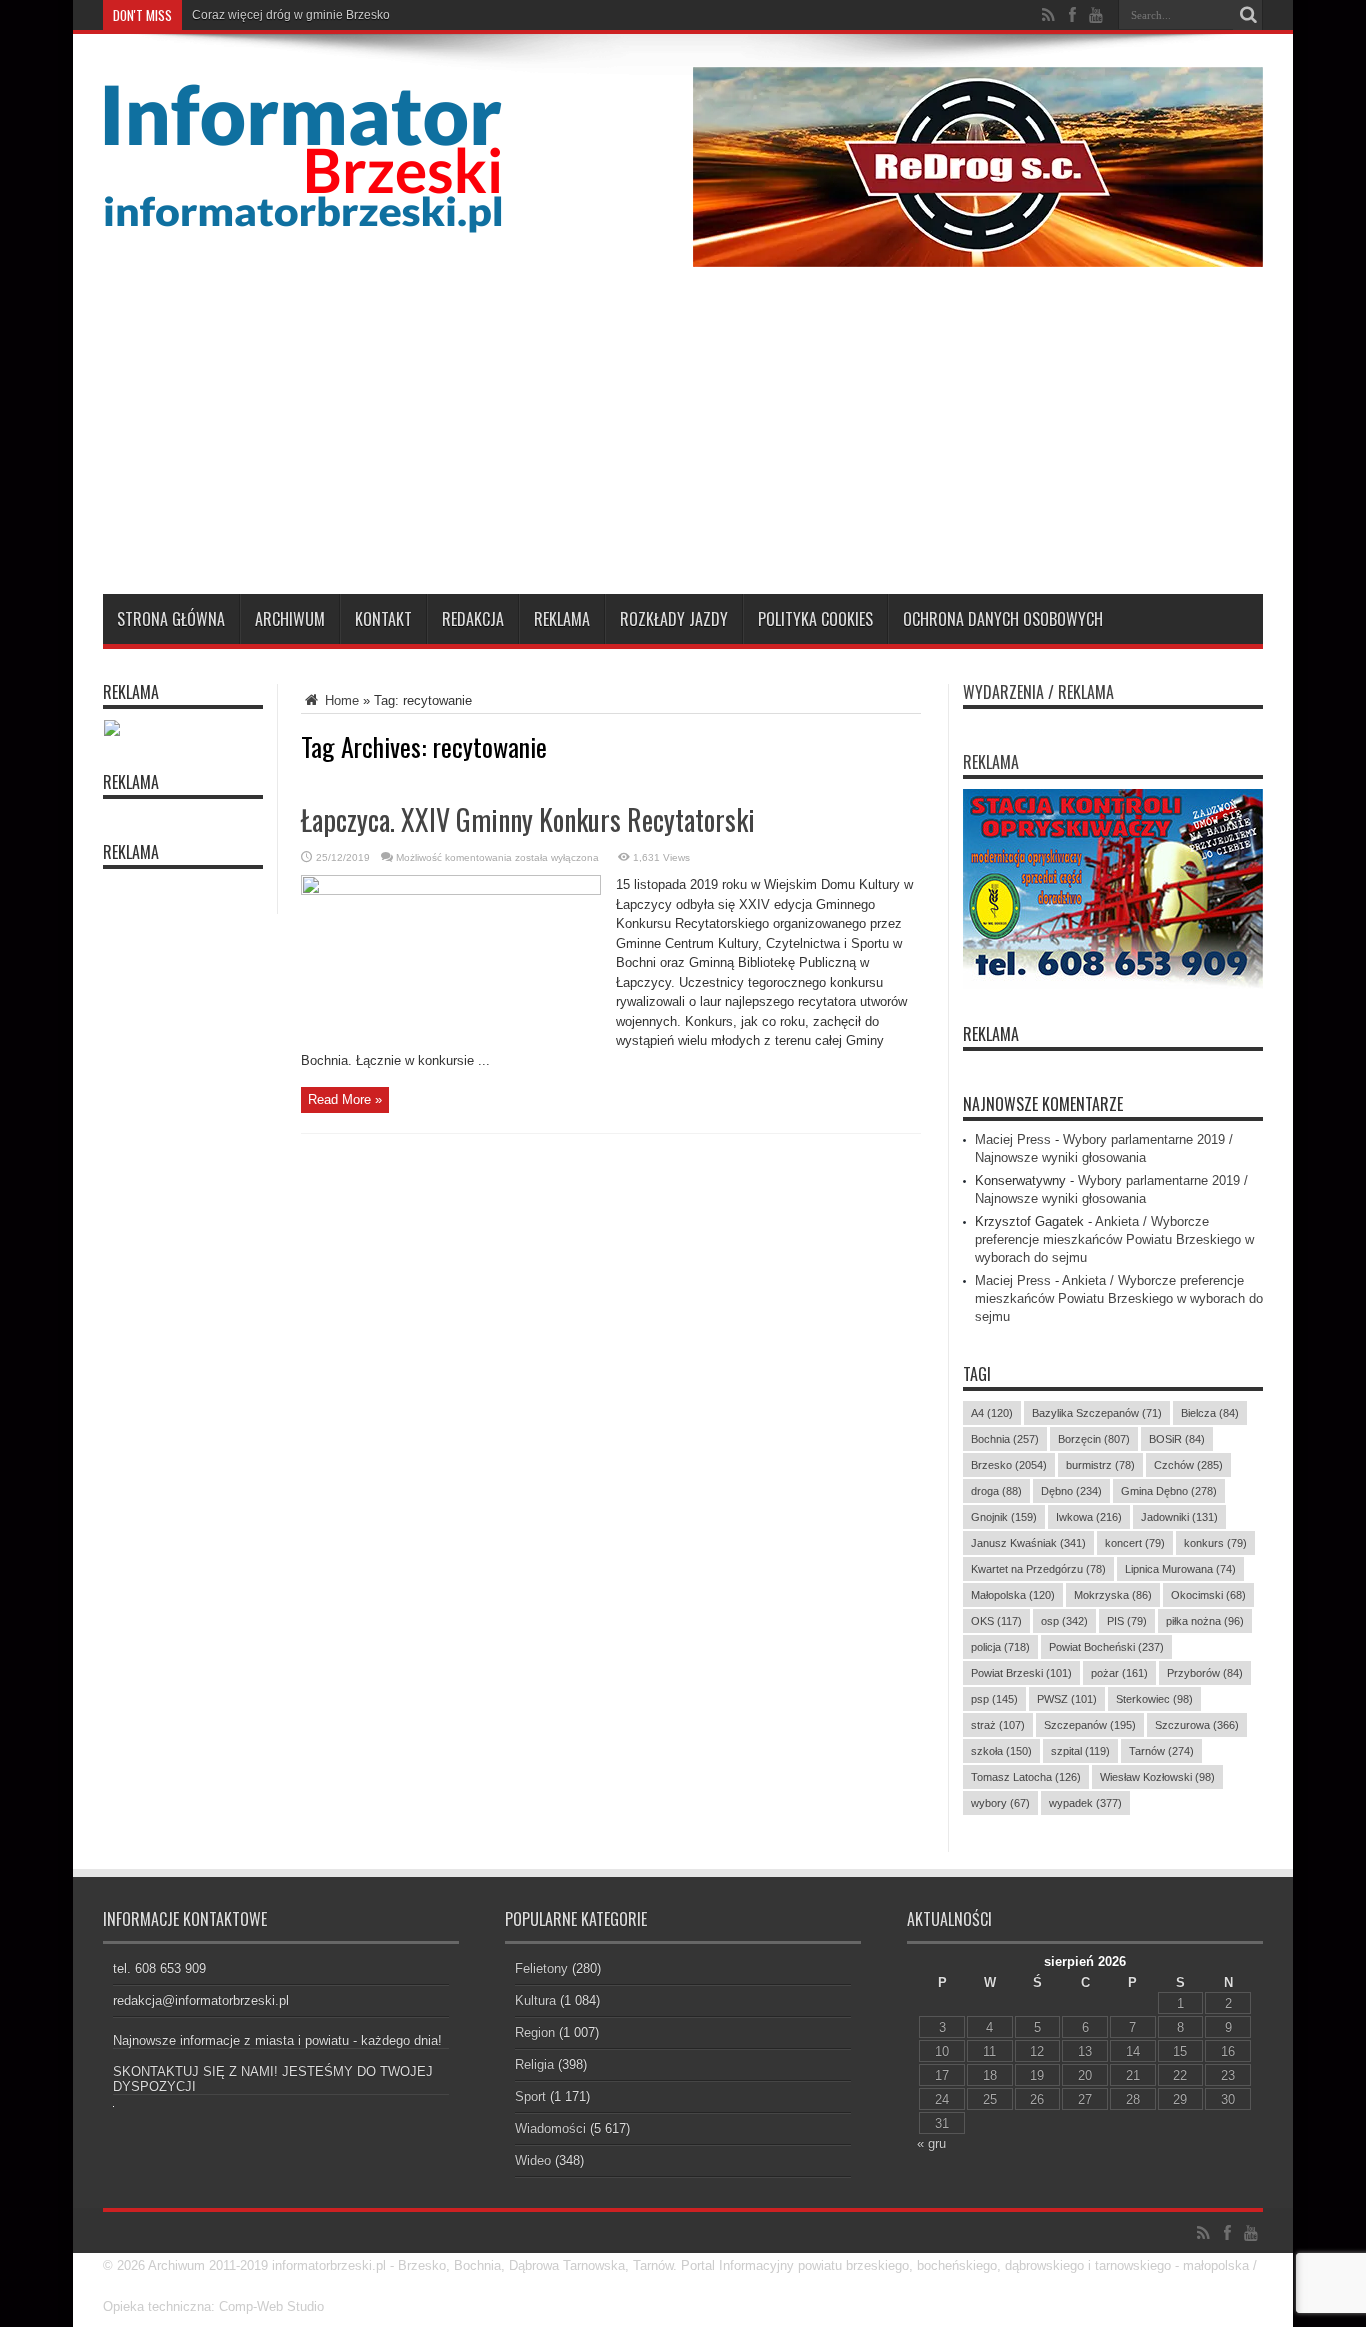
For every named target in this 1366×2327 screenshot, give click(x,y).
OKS (996, 1621)
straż (998, 1725)
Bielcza (1210, 1413)
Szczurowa (1197, 1725)
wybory (1000, 1803)
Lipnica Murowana (1180, 1569)
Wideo (533, 2160)
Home (340, 700)
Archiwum (290, 619)
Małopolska (1013, 1595)
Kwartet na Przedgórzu (1038, 1569)
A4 (992, 1413)
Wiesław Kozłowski (1157, 1777)
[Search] (1248, 15)
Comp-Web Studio (271, 2306)
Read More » (345, 1099)
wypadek (1085, 1803)
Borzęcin (1094, 1439)
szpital (1080, 1751)
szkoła (1001, 1751)
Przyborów (1205, 1673)
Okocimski (1208, 1595)
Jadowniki (1179, 1517)
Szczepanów (1090, 1725)
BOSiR (1177, 1439)
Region (535, 2032)
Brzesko (1009, 1465)
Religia (534, 2064)
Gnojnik (1004, 1517)
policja (1000, 1647)
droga (996, 1491)
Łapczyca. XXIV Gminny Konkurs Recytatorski (528, 819)
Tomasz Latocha (1026, 1777)
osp (1064, 1621)
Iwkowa (1089, 1517)
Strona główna (171, 619)
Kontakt (383, 619)
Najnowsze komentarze (1043, 1104)
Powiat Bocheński (1106, 1647)
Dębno (1071, 1491)
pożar (1119, 1673)
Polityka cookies (815, 619)
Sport (530, 2096)
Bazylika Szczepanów (1097, 1413)
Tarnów (1161, 1751)
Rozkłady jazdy (674, 619)
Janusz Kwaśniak (1028, 1543)
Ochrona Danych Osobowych (1003, 619)
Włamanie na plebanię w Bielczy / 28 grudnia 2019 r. (334, 15)
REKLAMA (991, 1034)
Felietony (541, 1968)
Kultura (535, 2000)
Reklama (562, 619)
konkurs (1215, 1543)
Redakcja (473, 619)
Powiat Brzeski (1021, 1673)
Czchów (1188, 1465)
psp (994, 1699)
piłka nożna (1205, 1621)
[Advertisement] (683, 444)
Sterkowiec (1154, 1699)
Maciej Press (1013, 1139)
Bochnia (1005, 1439)
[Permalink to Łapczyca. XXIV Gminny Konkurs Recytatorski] (451, 890)
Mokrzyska (1113, 1595)
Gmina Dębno (1169, 1491)
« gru (931, 2143)
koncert (1135, 1543)
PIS (1127, 1621)
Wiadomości (550, 2128)
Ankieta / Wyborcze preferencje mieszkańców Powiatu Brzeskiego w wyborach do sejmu (1114, 1239)
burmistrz (1100, 1465)
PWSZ (1067, 1699)
